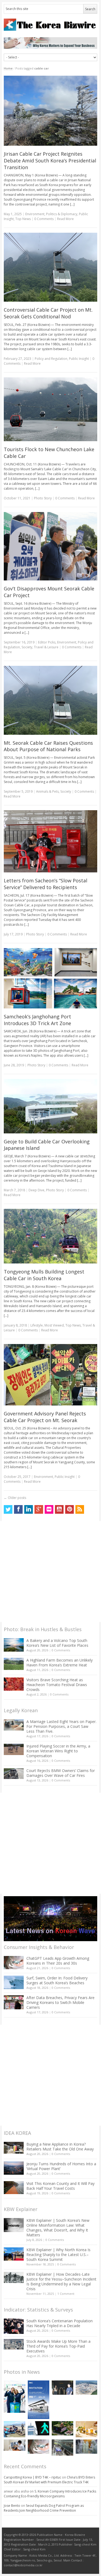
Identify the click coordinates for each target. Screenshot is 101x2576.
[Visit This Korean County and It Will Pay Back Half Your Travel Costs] (14, 2188)
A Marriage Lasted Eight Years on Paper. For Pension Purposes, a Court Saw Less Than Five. (61, 1726)
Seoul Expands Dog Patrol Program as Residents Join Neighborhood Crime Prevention (44, 2508)
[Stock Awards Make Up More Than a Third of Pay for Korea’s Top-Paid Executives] (14, 2344)
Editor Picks (47, 642)
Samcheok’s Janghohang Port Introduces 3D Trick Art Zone (37, 1020)
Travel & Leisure (46, 647)
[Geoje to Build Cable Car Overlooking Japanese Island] (50, 1106)
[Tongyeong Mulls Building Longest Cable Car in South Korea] (50, 1236)
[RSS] (80, 1509)
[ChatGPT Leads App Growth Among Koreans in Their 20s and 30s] (14, 1963)
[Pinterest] (69, 1509)
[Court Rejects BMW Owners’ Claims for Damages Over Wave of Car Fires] (14, 1774)
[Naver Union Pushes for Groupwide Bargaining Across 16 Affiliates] (62, 2448)
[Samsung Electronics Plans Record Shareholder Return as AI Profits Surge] (39, 2428)
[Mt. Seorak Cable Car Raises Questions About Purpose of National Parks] (50, 700)
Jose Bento (12, 2506)
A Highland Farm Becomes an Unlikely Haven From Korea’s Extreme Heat (60, 1663)
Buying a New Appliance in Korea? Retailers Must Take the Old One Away (60, 2147)
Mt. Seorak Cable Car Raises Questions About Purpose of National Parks (48, 746)
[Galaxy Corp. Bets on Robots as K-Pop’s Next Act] (62, 2428)
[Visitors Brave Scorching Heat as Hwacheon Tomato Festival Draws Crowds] (14, 1684)
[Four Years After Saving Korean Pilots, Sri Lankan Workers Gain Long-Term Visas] (15, 2429)
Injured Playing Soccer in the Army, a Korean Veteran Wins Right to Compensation (58, 1751)
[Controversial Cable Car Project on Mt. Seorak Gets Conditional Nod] (50, 267)
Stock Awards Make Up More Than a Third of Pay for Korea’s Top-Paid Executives (58, 2346)
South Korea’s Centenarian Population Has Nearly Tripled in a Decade (60, 2323)
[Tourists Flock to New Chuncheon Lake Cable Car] (50, 409)
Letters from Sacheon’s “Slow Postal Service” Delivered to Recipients (46, 884)
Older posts (15, 1498)
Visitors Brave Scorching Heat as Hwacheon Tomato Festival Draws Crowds (57, 1685)
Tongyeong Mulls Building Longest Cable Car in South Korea (44, 1275)
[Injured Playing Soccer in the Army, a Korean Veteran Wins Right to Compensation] (14, 1749)
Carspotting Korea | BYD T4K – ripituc (32, 2477)
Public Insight (79, 359)
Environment (35, 214)
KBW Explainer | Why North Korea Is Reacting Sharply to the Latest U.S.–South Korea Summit (58, 2255)
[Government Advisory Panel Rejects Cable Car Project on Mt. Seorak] (50, 1375)
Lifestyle (37, 1325)
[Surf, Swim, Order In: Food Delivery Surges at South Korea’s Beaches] (14, 1982)
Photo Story (43, 498)
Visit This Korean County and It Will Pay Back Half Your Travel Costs (60, 2186)
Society (27, 647)
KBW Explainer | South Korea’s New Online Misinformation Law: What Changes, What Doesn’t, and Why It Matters (58, 2228)
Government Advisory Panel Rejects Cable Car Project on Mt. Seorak (45, 1417)
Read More (65, 219)
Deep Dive (36, 1190)
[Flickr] (49, 1509)
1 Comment (66, 2294)
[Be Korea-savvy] (50, 25)
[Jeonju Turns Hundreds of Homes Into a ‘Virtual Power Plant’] (14, 2168)
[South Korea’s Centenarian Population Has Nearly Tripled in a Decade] (14, 2326)
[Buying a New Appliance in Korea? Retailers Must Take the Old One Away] (14, 2148)
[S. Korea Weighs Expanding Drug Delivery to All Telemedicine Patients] (15, 2445)
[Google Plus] (39, 1509)
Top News (23, 219)
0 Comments (61, 1650)
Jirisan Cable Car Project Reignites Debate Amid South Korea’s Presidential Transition (50, 161)
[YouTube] (59, 1509)
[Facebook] (18, 1509)
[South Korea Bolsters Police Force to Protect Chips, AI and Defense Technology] (86, 2447)
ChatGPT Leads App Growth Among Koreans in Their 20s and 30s (58, 1961)
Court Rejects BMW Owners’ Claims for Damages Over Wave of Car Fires (61, 1773)
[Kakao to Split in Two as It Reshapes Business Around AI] (62, 2388)
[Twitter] (8, 1509)
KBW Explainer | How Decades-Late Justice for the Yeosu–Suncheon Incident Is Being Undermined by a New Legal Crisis (61, 2281)
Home (8, 68)
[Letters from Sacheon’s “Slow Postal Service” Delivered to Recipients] (50, 841)
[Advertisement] (50, 1571)
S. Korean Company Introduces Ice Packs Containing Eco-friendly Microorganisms (50, 2494)
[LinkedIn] (29, 1509)
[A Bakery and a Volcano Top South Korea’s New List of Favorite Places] (14, 1645)
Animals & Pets (47, 791)
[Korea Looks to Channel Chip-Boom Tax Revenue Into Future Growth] (86, 2388)
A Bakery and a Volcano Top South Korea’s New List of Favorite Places (57, 1643)
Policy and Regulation (51, 359)
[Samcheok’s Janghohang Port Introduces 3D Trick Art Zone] (50, 978)
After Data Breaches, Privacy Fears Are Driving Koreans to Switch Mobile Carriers (60, 2002)
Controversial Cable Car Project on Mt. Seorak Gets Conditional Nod (48, 313)
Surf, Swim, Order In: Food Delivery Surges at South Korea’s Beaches (57, 1980)
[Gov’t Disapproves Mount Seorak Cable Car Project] (50, 546)
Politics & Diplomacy (62, 214)
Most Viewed (54, 1325)
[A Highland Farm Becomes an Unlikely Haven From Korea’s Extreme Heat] (14, 1664)
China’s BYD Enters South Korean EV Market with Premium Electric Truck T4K (49, 2480)
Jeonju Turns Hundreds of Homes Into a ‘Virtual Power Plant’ (61, 2166)
